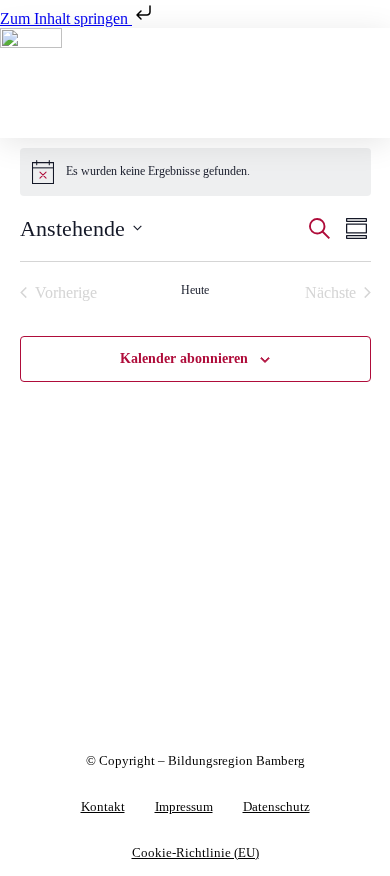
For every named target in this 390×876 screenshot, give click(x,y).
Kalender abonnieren (184, 358)
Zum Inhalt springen (66, 18)
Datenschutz (276, 807)
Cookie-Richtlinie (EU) (195, 853)
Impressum (184, 807)
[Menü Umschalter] (195, 90)
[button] (195, 119)
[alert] (195, 172)
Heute (195, 290)
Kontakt (103, 807)
